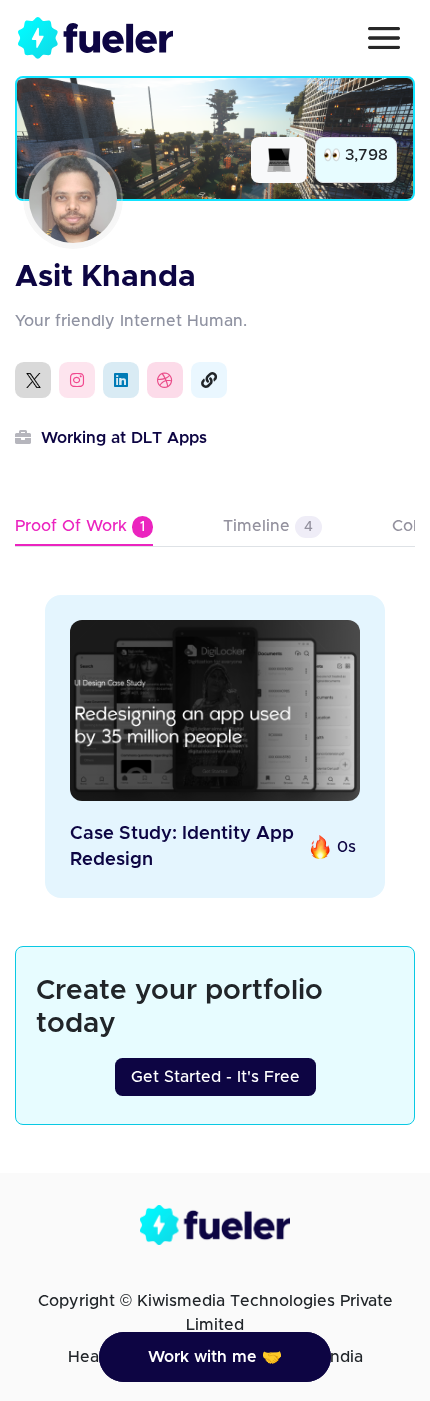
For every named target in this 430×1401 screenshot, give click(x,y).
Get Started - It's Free (215, 1077)
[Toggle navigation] (384, 38)
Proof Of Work (80, 526)
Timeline (268, 526)
